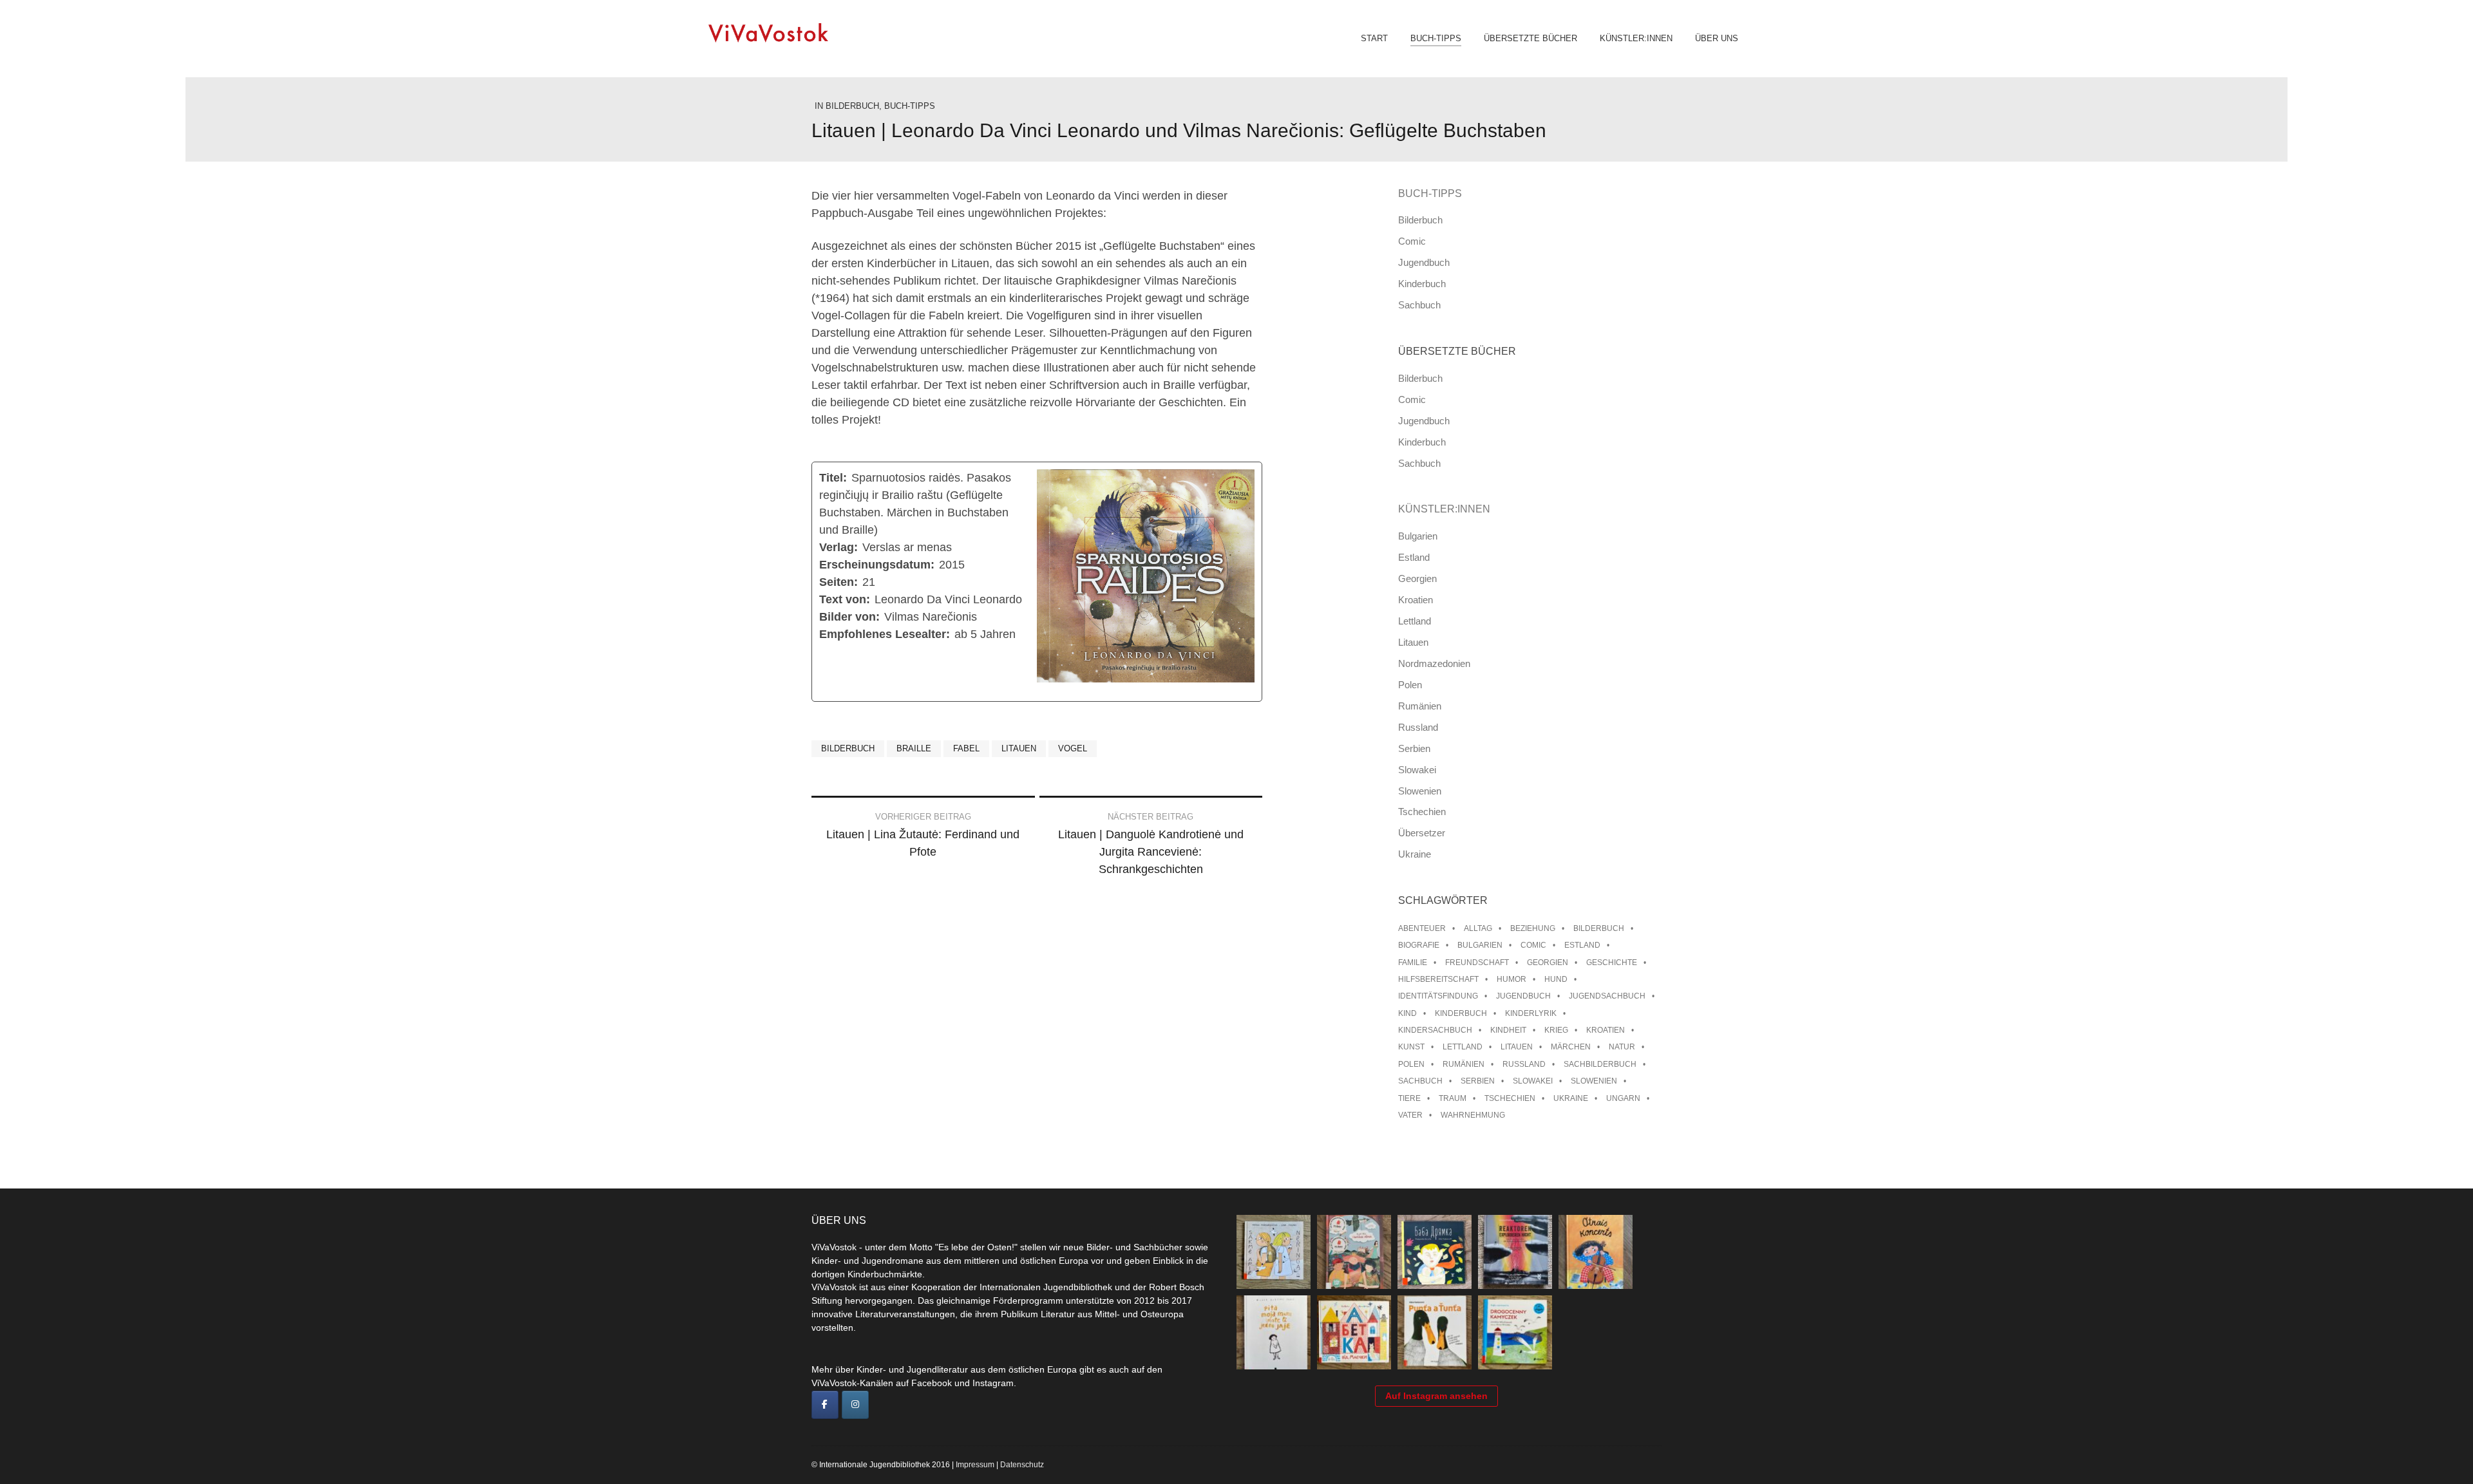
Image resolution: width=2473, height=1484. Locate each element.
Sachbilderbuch (1600, 1064)
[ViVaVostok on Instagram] (855, 1405)
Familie (1413, 963)
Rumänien (1420, 706)
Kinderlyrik (1531, 1013)
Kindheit (1508, 1030)
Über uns (1717, 39)
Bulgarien (1418, 536)
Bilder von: (849, 617)
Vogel (1073, 748)
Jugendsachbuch (1607, 996)
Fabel (966, 748)
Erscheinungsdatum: (877, 565)
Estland (1414, 557)
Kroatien (1416, 600)
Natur (1622, 1047)
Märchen (1571, 1047)
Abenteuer (1422, 928)
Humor (1511, 979)
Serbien (1414, 748)
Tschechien (1422, 812)
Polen (1410, 685)
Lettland (1415, 621)
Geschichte (1612, 963)
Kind (1407, 1013)
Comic (1412, 241)
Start (1374, 39)
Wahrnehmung (1473, 1115)
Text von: (845, 599)
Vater (1410, 1115)
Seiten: (839, 582)
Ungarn (1623, 1098)
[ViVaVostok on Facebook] (825, 1405)
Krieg (1556, 1030)
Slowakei (1417, 770)
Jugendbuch (1424, 262)
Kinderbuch (1422, 284)
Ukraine (1415, 854)
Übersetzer (1422, 833)
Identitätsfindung (1438, 996)
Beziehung (1533, 928)
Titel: (833, 478)
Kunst (1411, 1047)
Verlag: (839, 547)
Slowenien (1420, 791)
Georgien (1417, 578)
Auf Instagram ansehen (1436, 1396)
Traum (1453, 1098)
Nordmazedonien (1434, 663)
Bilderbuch (852, 106)
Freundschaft (1477, 963)
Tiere (1409, 1098)
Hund (1556, 979)
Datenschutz (1022, 1465)
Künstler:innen (1636, 39)
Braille (914, 748)
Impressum (975, 1465)
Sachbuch (1419, 305)
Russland (1418, 727)
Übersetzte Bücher (1530, 39)
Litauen (1019, 748)
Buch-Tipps (1436, 39)
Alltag (1478, 928)
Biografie (1419, 945)
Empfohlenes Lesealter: (885, 634)
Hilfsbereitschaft (1438, 979)
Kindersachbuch (1435, 1030)
